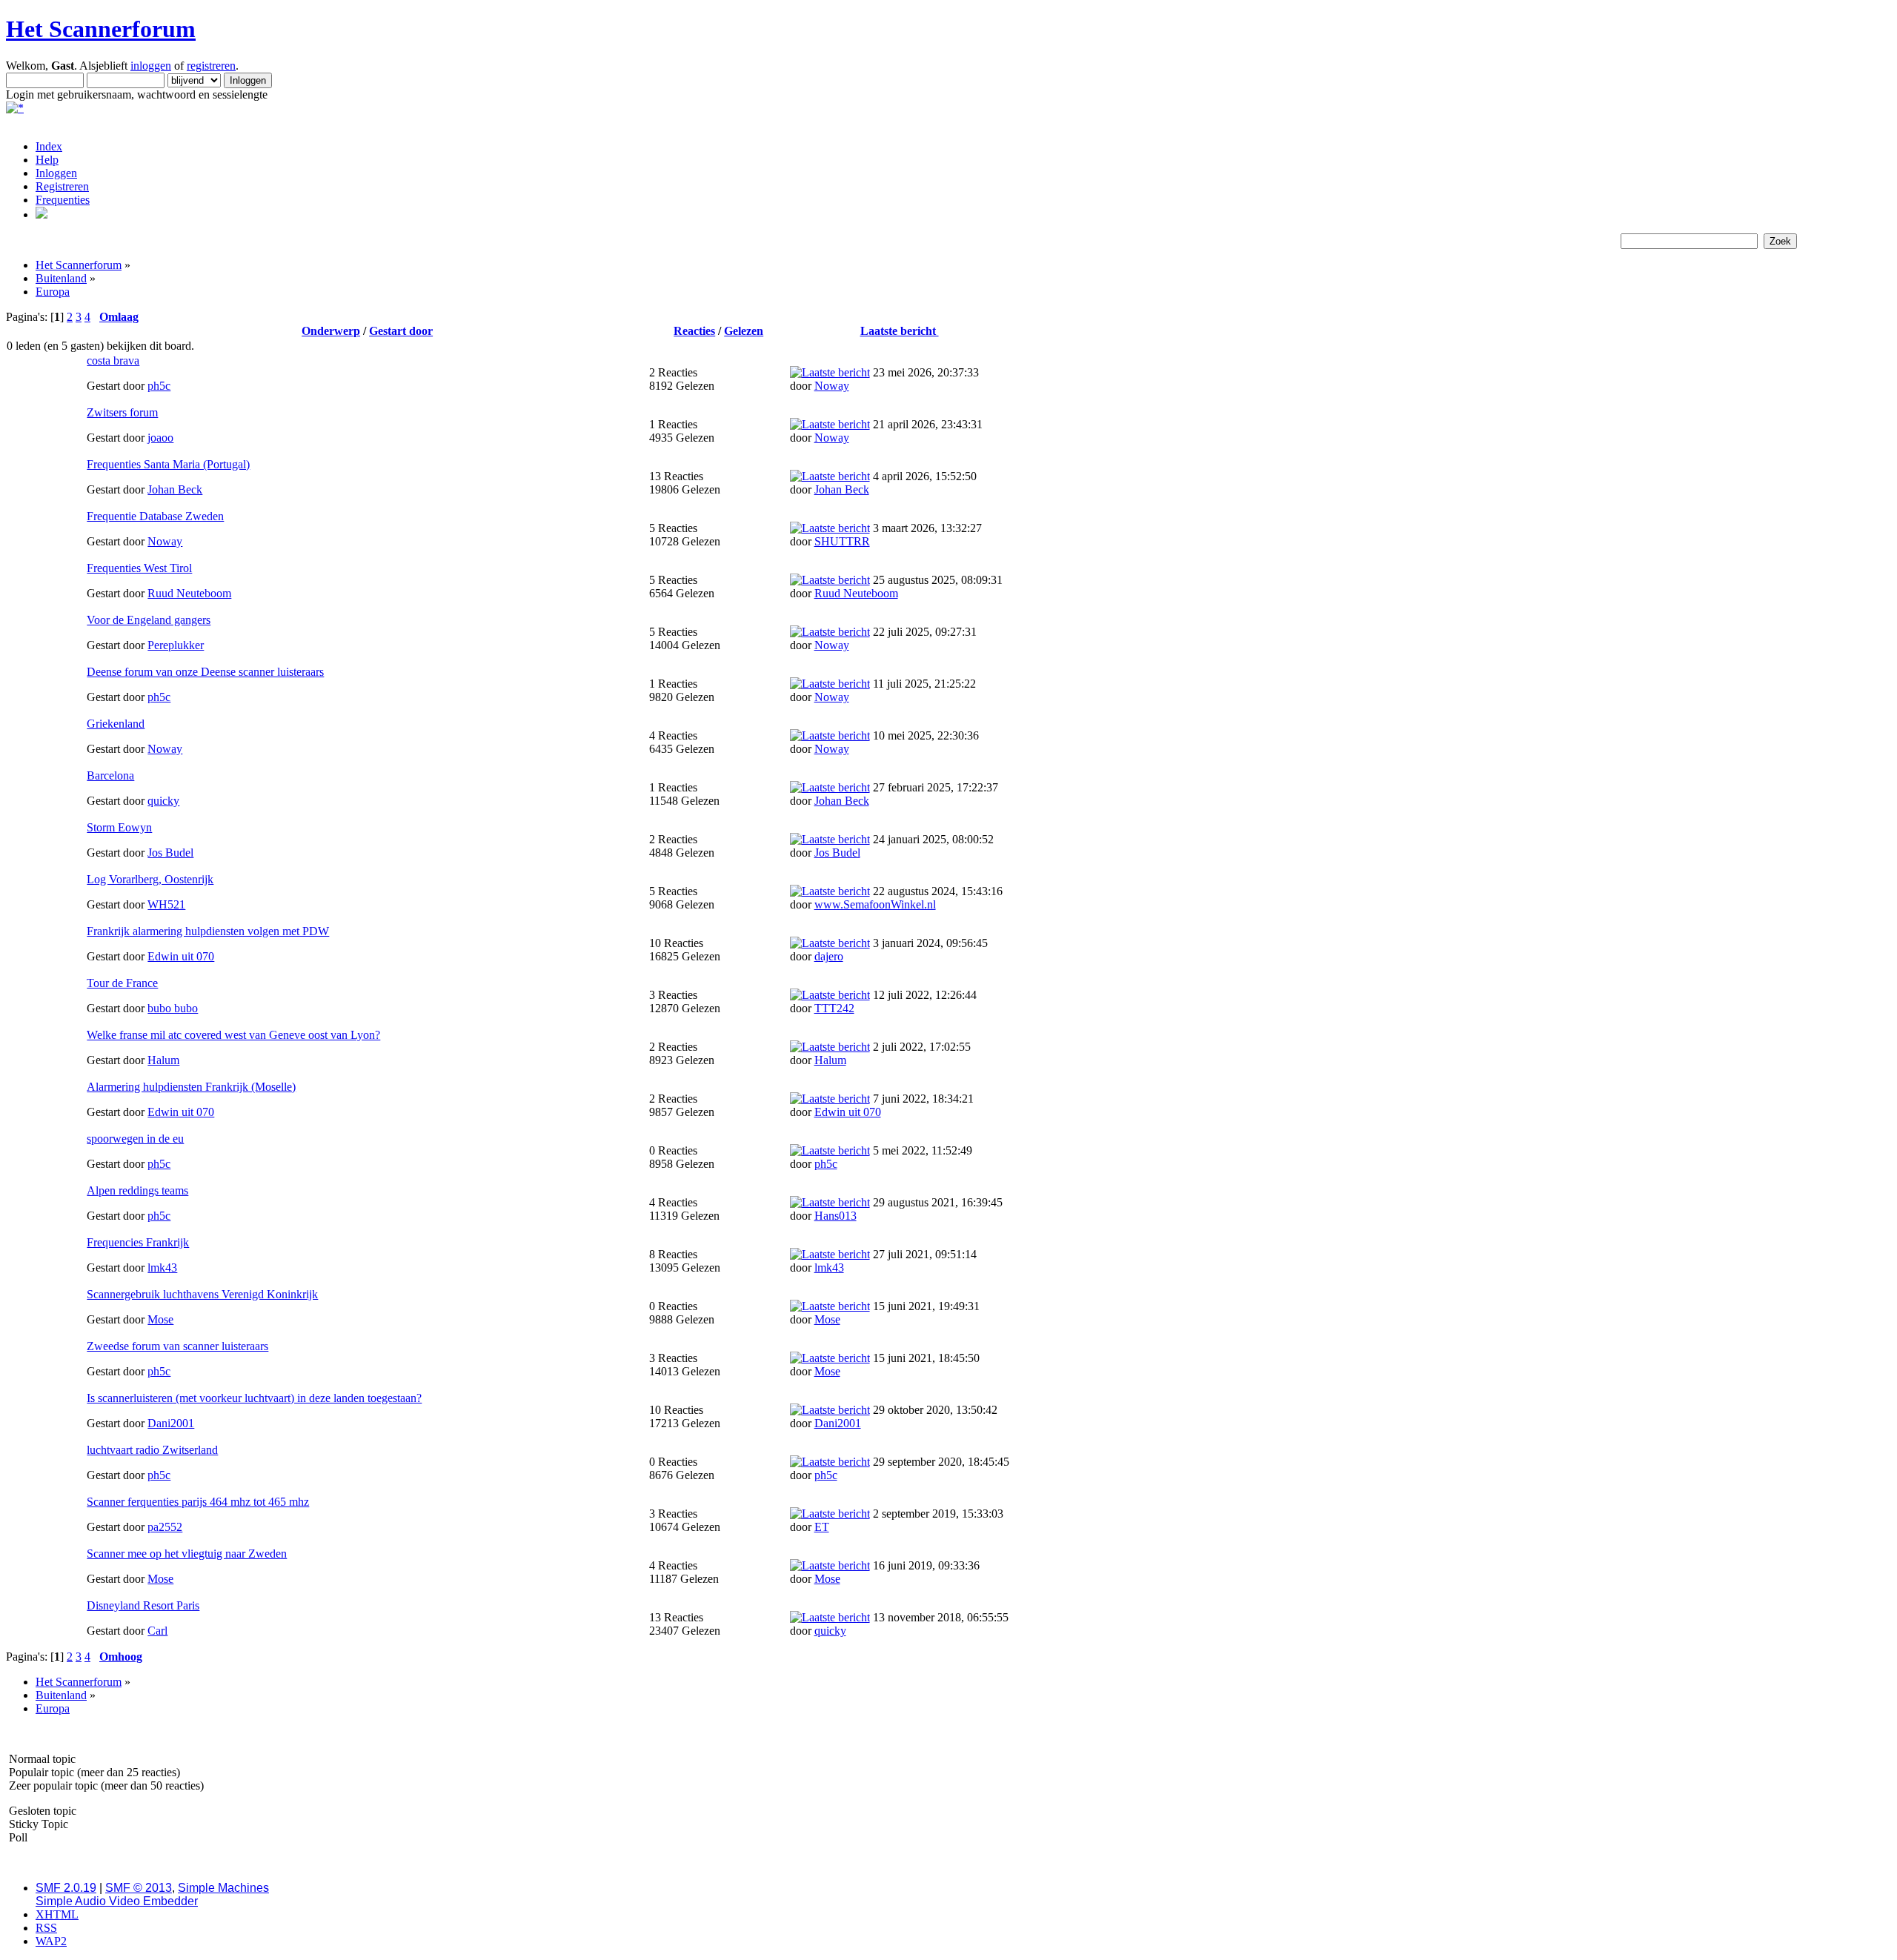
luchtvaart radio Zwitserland (152, 1450)
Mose (160, 1319)
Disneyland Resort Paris (143, 1605)
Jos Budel (170, 853)
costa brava (113, 361)
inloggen (151, 66)
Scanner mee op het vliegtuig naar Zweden (187, 1554)
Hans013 (835, 1216)
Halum (163, 1060)
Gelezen (744, 331)
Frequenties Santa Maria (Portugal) (168, 464)
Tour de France (122, 983)
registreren (211, 66)
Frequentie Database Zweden (155, 516)
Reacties (694, 331)
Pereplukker (176, 645)
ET (822, 1527)
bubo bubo (173, 1008)
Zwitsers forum (122, 412)
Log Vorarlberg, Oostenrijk (150, 879)
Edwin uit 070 (181, 956)
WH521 (166, 904)
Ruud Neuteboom (189, 593)
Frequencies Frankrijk (138, 1242)
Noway (832, 386)
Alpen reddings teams (137, 1190)
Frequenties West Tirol (139, 568)
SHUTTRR (842, 541)
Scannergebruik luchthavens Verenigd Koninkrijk (202, 1294)
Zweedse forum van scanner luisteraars (177, 1346)
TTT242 (834, 1008)
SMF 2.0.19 (66, 1888)
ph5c (159, 386)
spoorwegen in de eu (135, 1139)
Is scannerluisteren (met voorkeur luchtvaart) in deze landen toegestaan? (254, 1398)
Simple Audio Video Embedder (117, 1901)
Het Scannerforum (101, 29)
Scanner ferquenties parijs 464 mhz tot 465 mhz (198, 1502)
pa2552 (165, 1527)
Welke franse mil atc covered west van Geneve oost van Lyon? (233, 1035)
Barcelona (110, 775)
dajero (829, 956)
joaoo (160, 438)
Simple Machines (223, 1888)
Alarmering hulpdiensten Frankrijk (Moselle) (191, 1087)
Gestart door (401, 331)
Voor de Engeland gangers (149, 620)
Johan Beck (175, 489)
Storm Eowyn (119, 827)
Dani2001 (171, 1423)
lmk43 (162, 1268)
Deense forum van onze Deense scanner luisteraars (205, 672)
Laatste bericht (900, 331)
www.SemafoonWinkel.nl (875, 904)
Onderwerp (331, 331)
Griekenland (116, 724)
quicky (163, 801)
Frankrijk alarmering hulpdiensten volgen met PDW (208, 931)
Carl (157, 1631)
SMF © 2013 (139, 1888)
